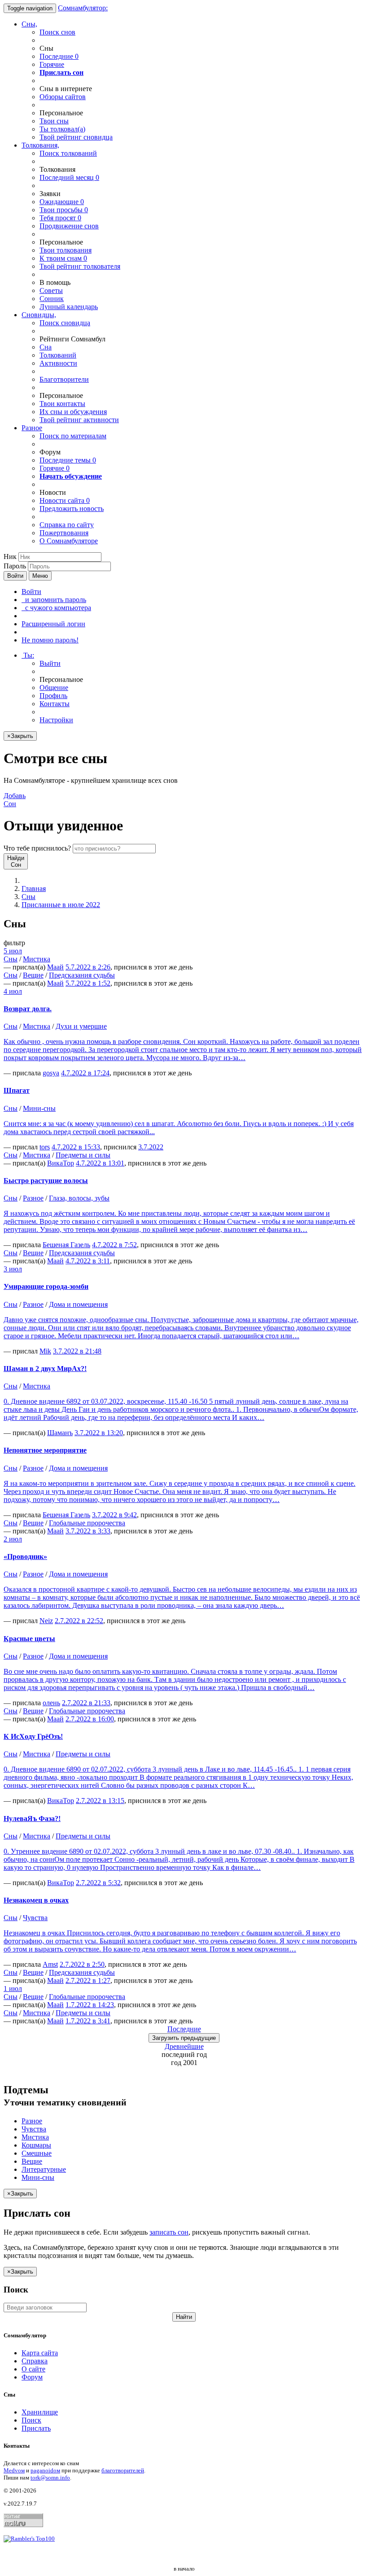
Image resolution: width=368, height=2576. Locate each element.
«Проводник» (25, 1557)
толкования (66, 250)
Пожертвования (64, 533)
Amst (50, 1964)
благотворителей (123, 2470)
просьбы (64, 210)
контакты (62, 404)
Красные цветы (29, 1639)
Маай (55, 967)
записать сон (169, 2232)
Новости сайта (65, 500)
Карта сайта (40, 2353)
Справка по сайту (67, 525)
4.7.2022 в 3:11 (88, 1261)
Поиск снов (57, 32)
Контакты (55, 704)
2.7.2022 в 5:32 (98, 1883)
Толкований (58, 355)
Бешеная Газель (66, 1245)
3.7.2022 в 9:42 (114, 1515)
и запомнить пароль (54, 600)
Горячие (52, 64)
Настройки (56, 720)
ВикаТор (61, 1163)
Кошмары (36, 2145)
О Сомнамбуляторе (69, 541)
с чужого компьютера (56, 608)
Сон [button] (15, 800)
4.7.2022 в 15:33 (76, 1147)
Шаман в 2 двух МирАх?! (45, 1369)
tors (45, 1147)
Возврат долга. (28, 1009)
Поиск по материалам (73, 436)
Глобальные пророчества (87, 1523)
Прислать (36, 2428)
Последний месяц (69, 177)
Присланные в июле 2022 (61, 905)
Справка (35, 2361)
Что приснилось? (37, 848)
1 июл (13, 1989)
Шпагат (17, 1090)
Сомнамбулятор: (83, 8)
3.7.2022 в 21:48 (77, 1351)
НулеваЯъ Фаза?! (32, 1818)
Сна (46, 347)
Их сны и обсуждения (73, 412)
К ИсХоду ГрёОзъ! (33, 1736)
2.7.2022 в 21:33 (86, 1703)
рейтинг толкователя (80, 266)
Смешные (37, 2153)
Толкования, (40, 145)
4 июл (13, 991)
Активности (58, 363)
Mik (45, 1351)
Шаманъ (60, 1433)
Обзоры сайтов (63, 97)
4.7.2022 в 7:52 (114, 1245)
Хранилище (40, 2412)
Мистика (37, 959)
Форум (32, 2377)
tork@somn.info (50, 2478)
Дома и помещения (78, 1304)
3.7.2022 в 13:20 (99, 1433)
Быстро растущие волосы (46, 1181)
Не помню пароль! (50, 640)
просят (60, 218)
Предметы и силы (83, 1155)
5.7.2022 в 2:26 (88, 967)
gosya (51, 1073)
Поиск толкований (68, 153)
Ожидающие (62, 202)
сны (54, 121)
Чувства (35, 1918)
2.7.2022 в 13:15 (100, 1801)
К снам (63, 258)
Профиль (53, 696)
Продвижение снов (69, 226)
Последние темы (68, 460)
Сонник (52, 299)
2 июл (13, 1539)
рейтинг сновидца (76, 137)
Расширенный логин (53, 624)
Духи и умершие (81, 1026)
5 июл (13, 951)
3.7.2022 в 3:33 (88, 1531)
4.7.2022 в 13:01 (100, 1163)
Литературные (44, 2169)
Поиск (31, 2420)
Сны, (29, 24)
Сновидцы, (39, 315)
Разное (32, 428)
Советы (51, 290)
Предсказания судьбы (82, 975)
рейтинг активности (79, 420)
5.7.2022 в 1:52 (88, 983)
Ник (10, 557)
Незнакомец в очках (36, 1900)
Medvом (14, 2470)
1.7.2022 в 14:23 (90, 2005)
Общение (54, 688)
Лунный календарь (69, 307)
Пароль (15, 566)
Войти (15, 576)
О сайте (33, 2369)
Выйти (50, 663)
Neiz (46, 1621)
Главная (34, 889)
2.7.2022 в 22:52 (79, 1621)
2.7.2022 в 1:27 (88, 1980)
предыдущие (184, 2038)
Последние (59, 56)
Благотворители (64, 379)
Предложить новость (72, 509)
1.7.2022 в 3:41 (88, 2021)
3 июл (13, 1269)
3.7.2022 (151, 1147)
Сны (28, 897)
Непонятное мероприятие (45, 1450)
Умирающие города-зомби (46, 1286)
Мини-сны (39, 1108)
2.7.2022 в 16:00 (90, 1719)
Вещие (33, 975)
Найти (184, 2317)
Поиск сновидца (65, 323)
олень (51, 1703)
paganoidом (45, 2470)
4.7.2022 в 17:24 (85, 1073)
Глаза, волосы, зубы (79, 1198)
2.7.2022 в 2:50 (82, 1964)
